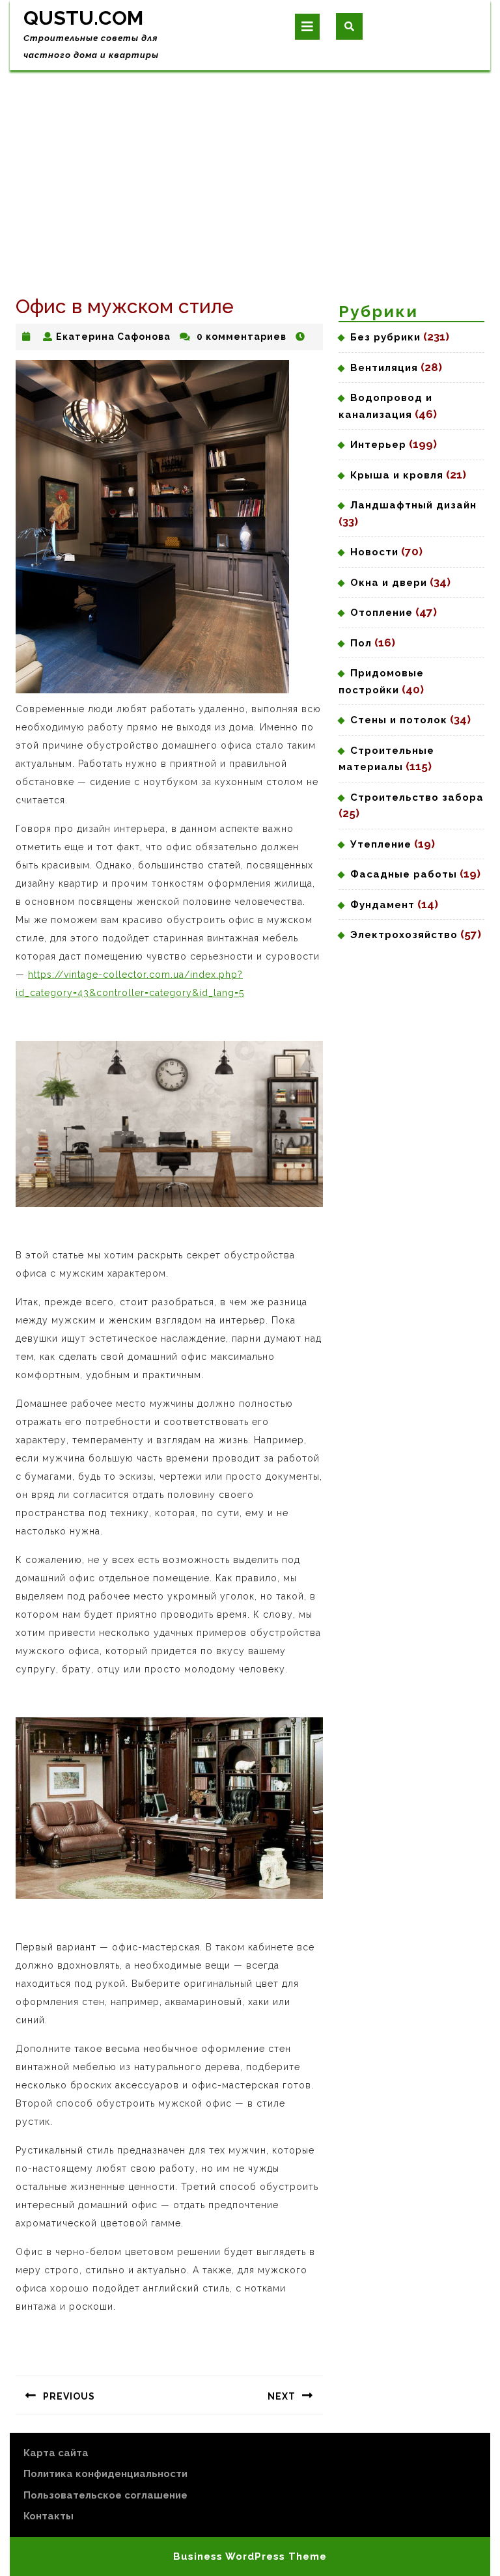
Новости (374, 552)
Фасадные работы (404, 874)
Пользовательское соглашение (105, 2495)
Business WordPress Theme (250, 2556)
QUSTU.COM (83, 18)
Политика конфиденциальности (105, 2474)
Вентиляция (384, 368)
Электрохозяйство (404, 935)
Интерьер (378, 445)
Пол (361, 643)
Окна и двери (389, 583)
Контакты (49, 2516)
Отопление (382, 613)
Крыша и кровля (397, 475)
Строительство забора (417, 797)
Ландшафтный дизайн (413, 505)
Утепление (381, 844)
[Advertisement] (250, 168)
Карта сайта (56, 2453)
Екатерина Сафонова (113, 337)
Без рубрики (385, 337)
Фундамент (382, 905)
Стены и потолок (399, 720)
